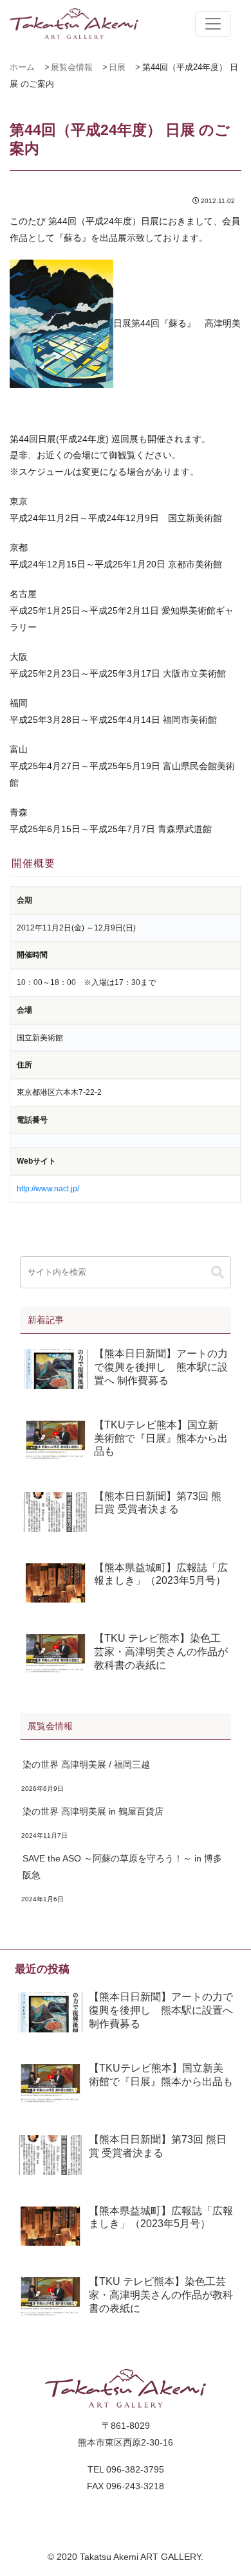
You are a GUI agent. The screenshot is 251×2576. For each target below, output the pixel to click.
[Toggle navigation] (213, 24)
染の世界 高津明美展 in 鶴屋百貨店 (93, 1811)
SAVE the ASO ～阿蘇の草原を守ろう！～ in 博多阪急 (122, 1867)
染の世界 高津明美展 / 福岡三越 (86, 1764)
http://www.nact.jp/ (48, 1189)
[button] (218, 1273)
